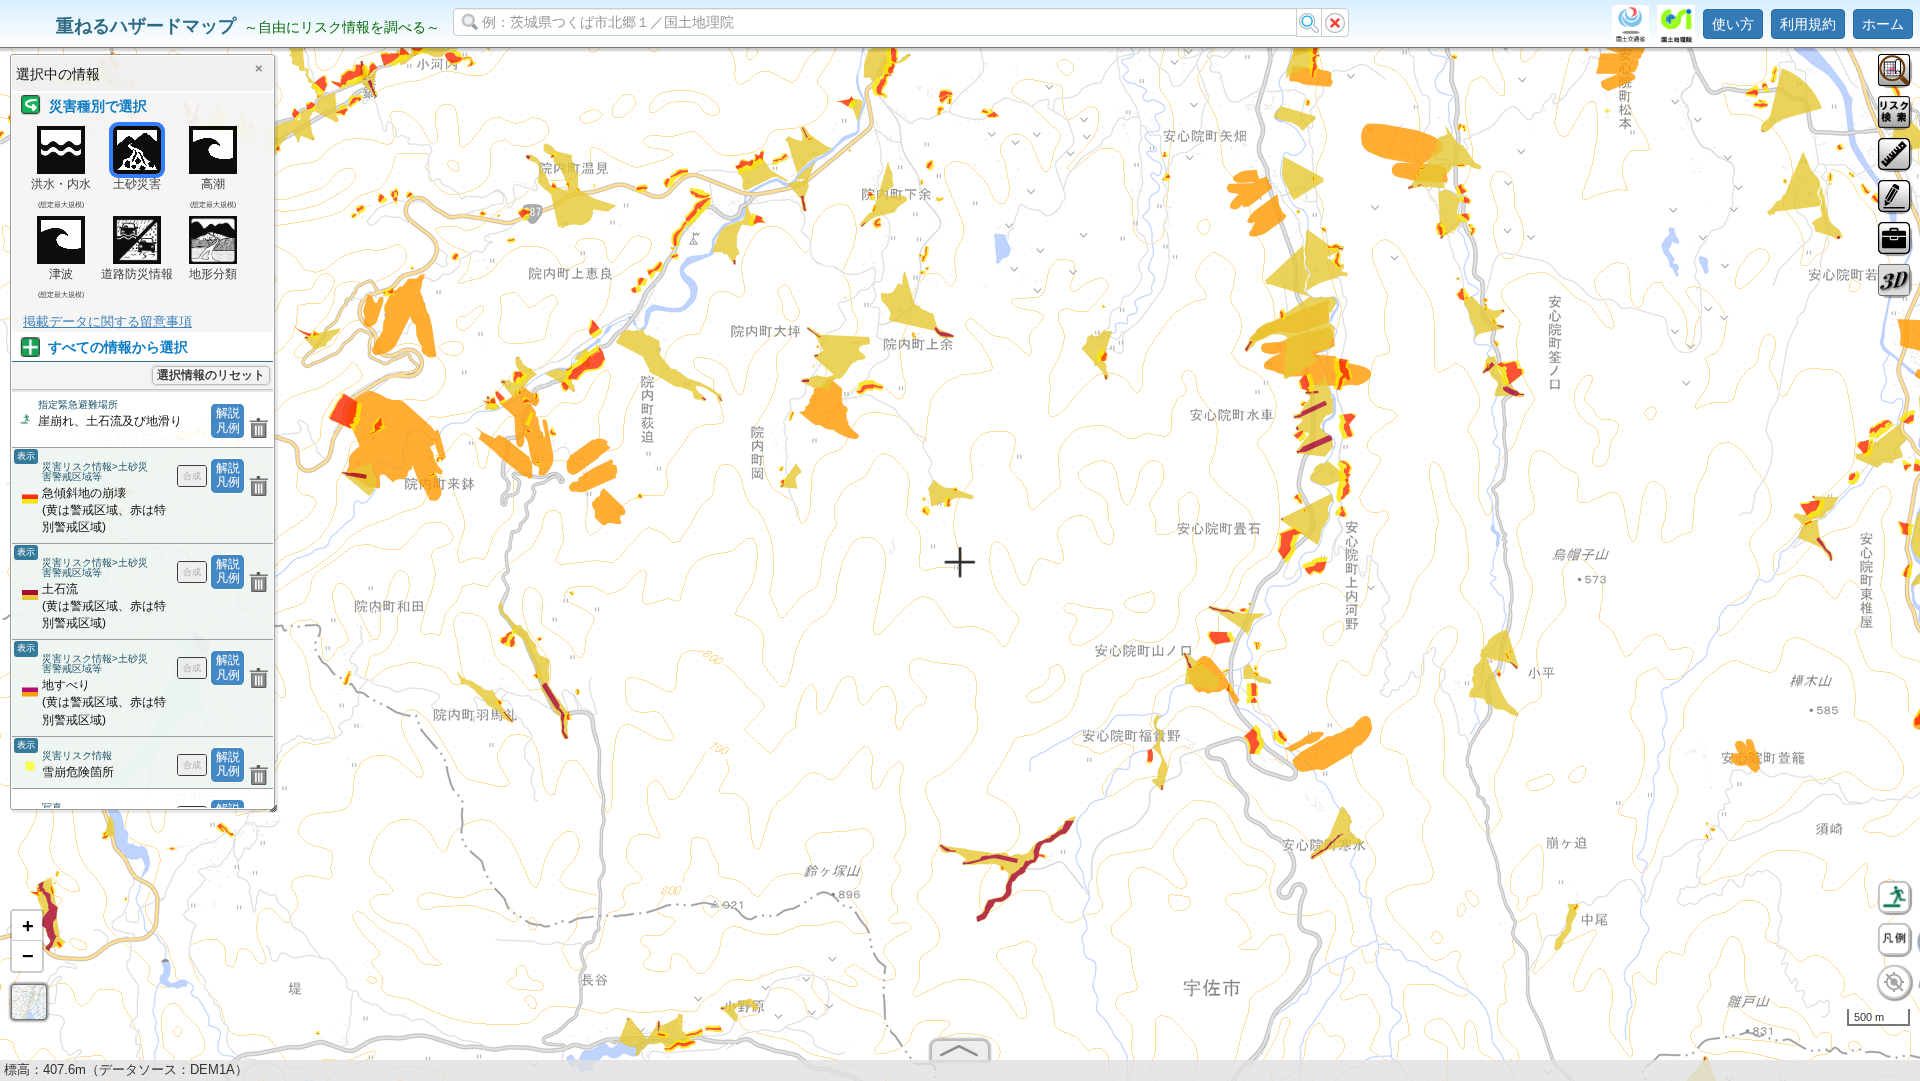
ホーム (1883, 24)
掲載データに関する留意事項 (107, 321)
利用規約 (1808, 24)
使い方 (1733, 24)
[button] (27, 926)
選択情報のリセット (211, 375)
